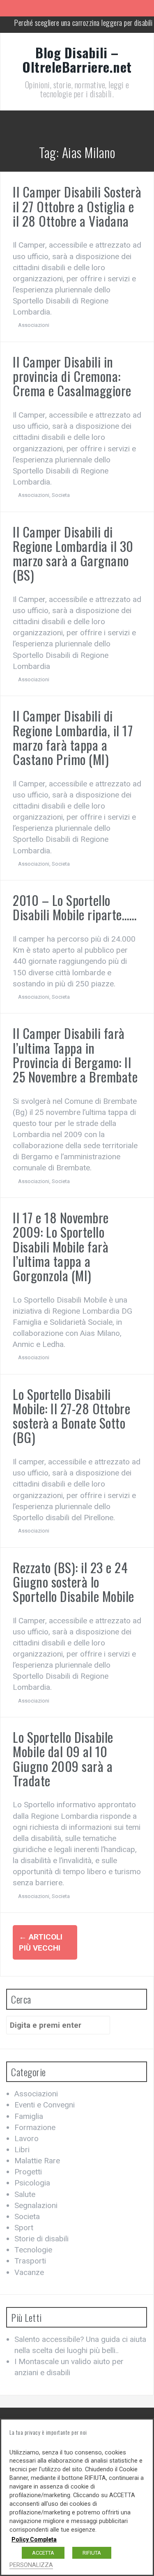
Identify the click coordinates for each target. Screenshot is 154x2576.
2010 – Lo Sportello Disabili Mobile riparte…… (75, 907)
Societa (61, 495)
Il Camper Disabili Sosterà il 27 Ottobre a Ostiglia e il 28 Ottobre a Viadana (77, 206)
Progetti (28, 2172)
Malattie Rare (37, 2161)
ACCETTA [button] (43, 2553)
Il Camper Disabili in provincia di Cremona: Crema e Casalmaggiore (72, 376)
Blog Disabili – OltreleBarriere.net (77, 60)
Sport (24, 2228)
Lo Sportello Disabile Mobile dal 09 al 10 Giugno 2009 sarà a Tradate (63, 1759)
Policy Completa (34, 2539)
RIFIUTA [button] (92, 2553)
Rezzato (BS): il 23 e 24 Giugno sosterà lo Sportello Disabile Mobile (74, 1582)
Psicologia (32, 2183)
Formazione (35, 2127)
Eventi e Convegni (45, 2105)
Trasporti (30, 2261)
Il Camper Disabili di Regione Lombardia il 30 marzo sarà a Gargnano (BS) (73, 553)
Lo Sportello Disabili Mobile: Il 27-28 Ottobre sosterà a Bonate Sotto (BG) (71, 1416)
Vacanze (29, 2272)
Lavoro (26, 2138)
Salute (25, 2194)
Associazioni (34, 325)
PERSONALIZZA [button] (31, 2565)
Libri (22, 2150)
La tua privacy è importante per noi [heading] (48, 2432)
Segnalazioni (36, 2205)
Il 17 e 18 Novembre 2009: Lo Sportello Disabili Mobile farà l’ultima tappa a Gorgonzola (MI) (61, 1246)
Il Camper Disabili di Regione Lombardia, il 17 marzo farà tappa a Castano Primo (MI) (73, 737)
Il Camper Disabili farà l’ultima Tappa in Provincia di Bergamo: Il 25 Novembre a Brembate (75, 1055)
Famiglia (29, 2116)
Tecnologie (33, 2250)
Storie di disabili (41, 2239)
